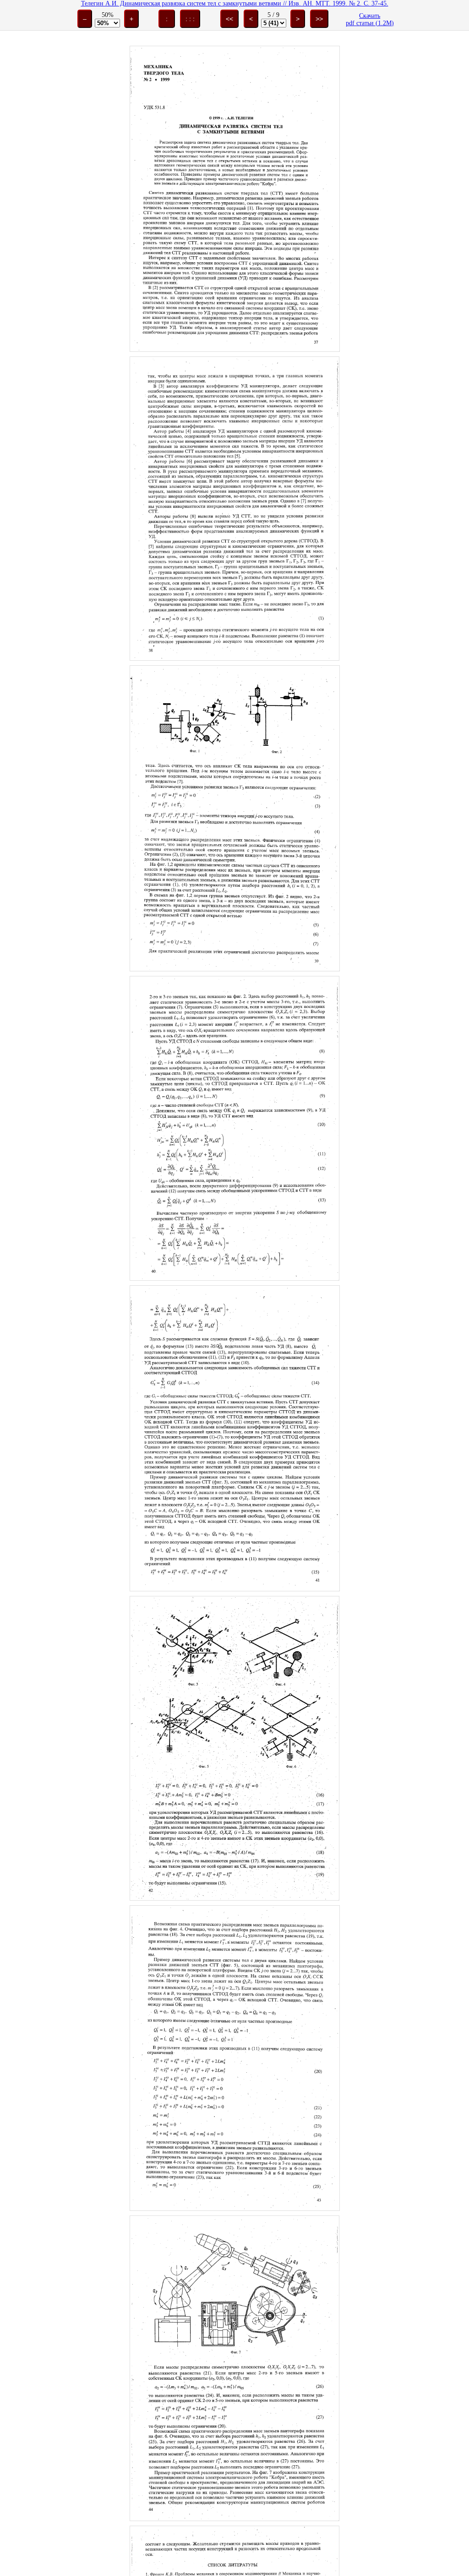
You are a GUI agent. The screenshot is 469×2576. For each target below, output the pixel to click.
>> (319, 19)
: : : (190, 19)
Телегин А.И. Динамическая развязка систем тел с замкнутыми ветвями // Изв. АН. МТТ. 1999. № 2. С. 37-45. (235, 3)
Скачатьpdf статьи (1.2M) (370, 19)
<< (229, 19)
